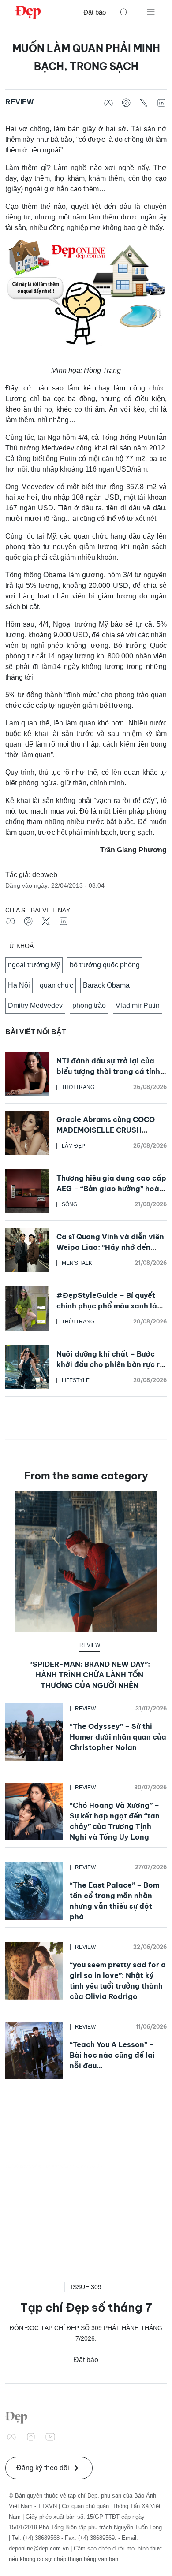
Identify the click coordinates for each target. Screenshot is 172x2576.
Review (19, 102)
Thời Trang (78, 1087)
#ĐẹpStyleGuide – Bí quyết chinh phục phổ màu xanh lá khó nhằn (107, 1306)
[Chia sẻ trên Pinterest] (126, 102)
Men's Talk (77, 1263)
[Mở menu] (151, 11)
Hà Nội (19, 985)
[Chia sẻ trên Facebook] (108, 102)
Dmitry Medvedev (35, 1005)
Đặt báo (95, 12)
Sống (69, 1204)
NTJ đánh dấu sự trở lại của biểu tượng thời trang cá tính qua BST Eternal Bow (108, 1071)
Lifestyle (76, 1380)
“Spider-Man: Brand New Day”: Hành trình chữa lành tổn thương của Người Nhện (90, 1675)
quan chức (56, 985)
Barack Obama (106, 985)
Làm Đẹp (73, 1146)
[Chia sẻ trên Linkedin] (161, 102)
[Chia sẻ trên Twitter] (144, 102)
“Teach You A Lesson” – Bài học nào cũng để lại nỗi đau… (112, 2055)
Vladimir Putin (138, 1005)
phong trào (89, 1005)
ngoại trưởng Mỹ (34, 965)
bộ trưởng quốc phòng (105, 965)
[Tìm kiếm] (124, 13)
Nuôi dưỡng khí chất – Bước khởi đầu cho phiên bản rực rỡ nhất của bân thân (110, 1364)
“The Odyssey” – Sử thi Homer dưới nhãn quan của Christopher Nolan (118, 1737)
